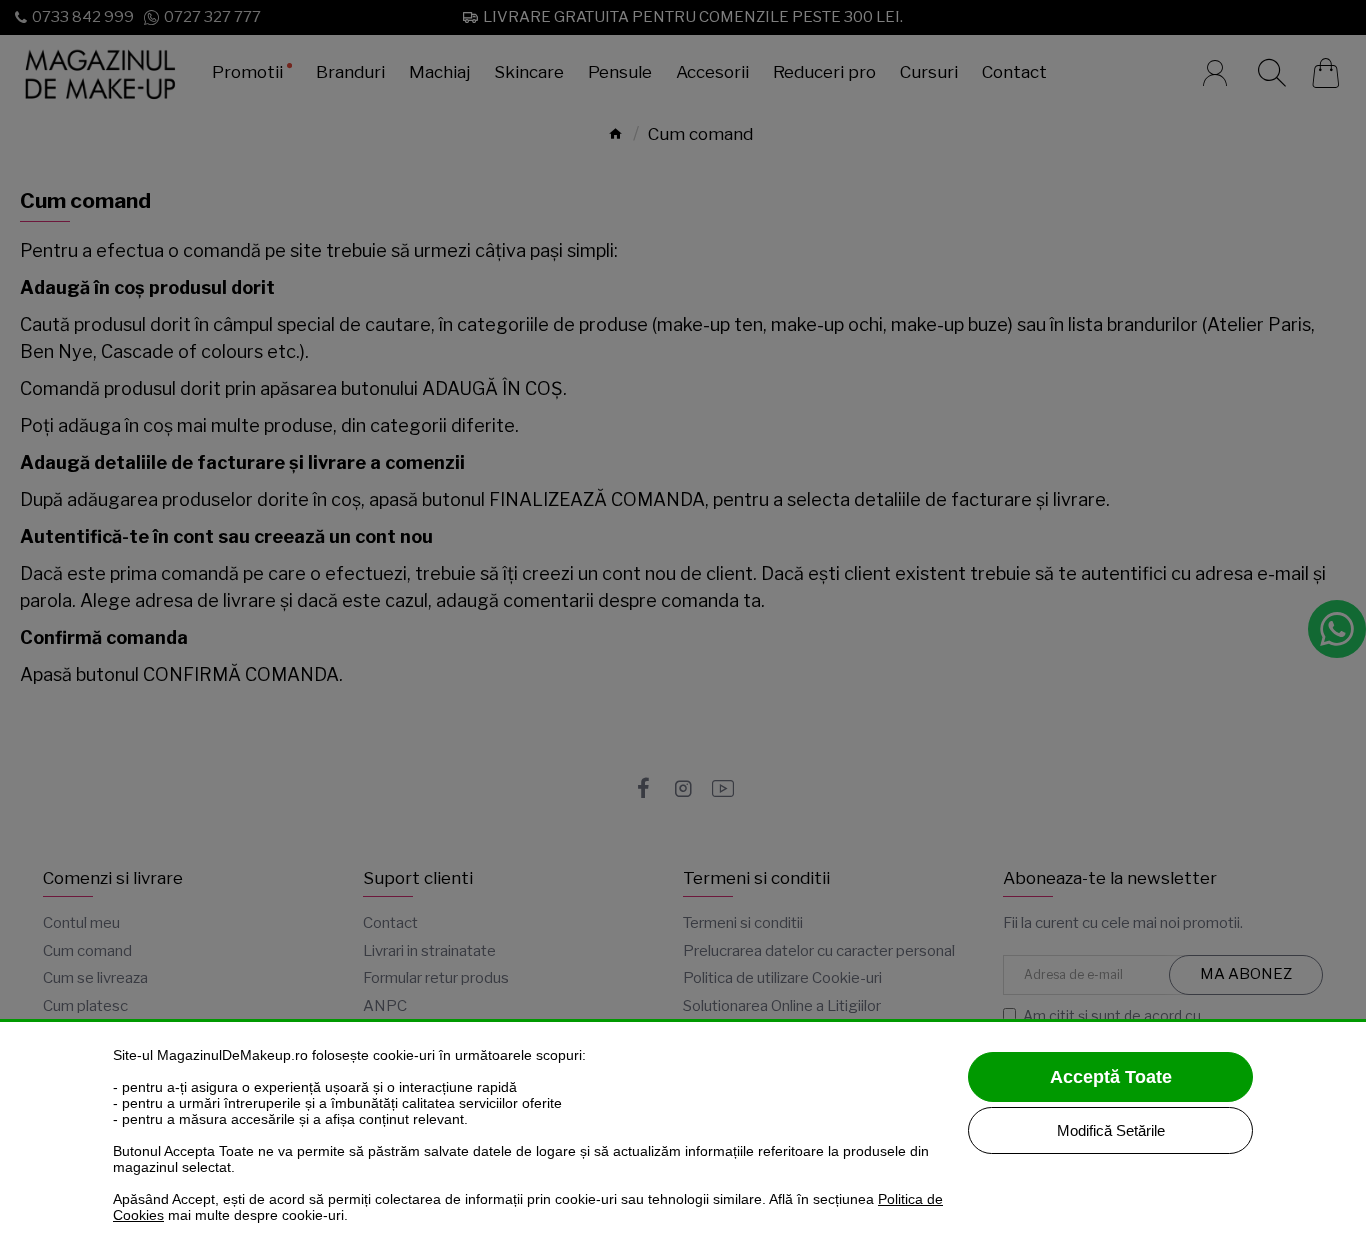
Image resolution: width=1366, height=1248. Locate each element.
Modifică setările (1111, 1130)
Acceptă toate (1111, 1077)
